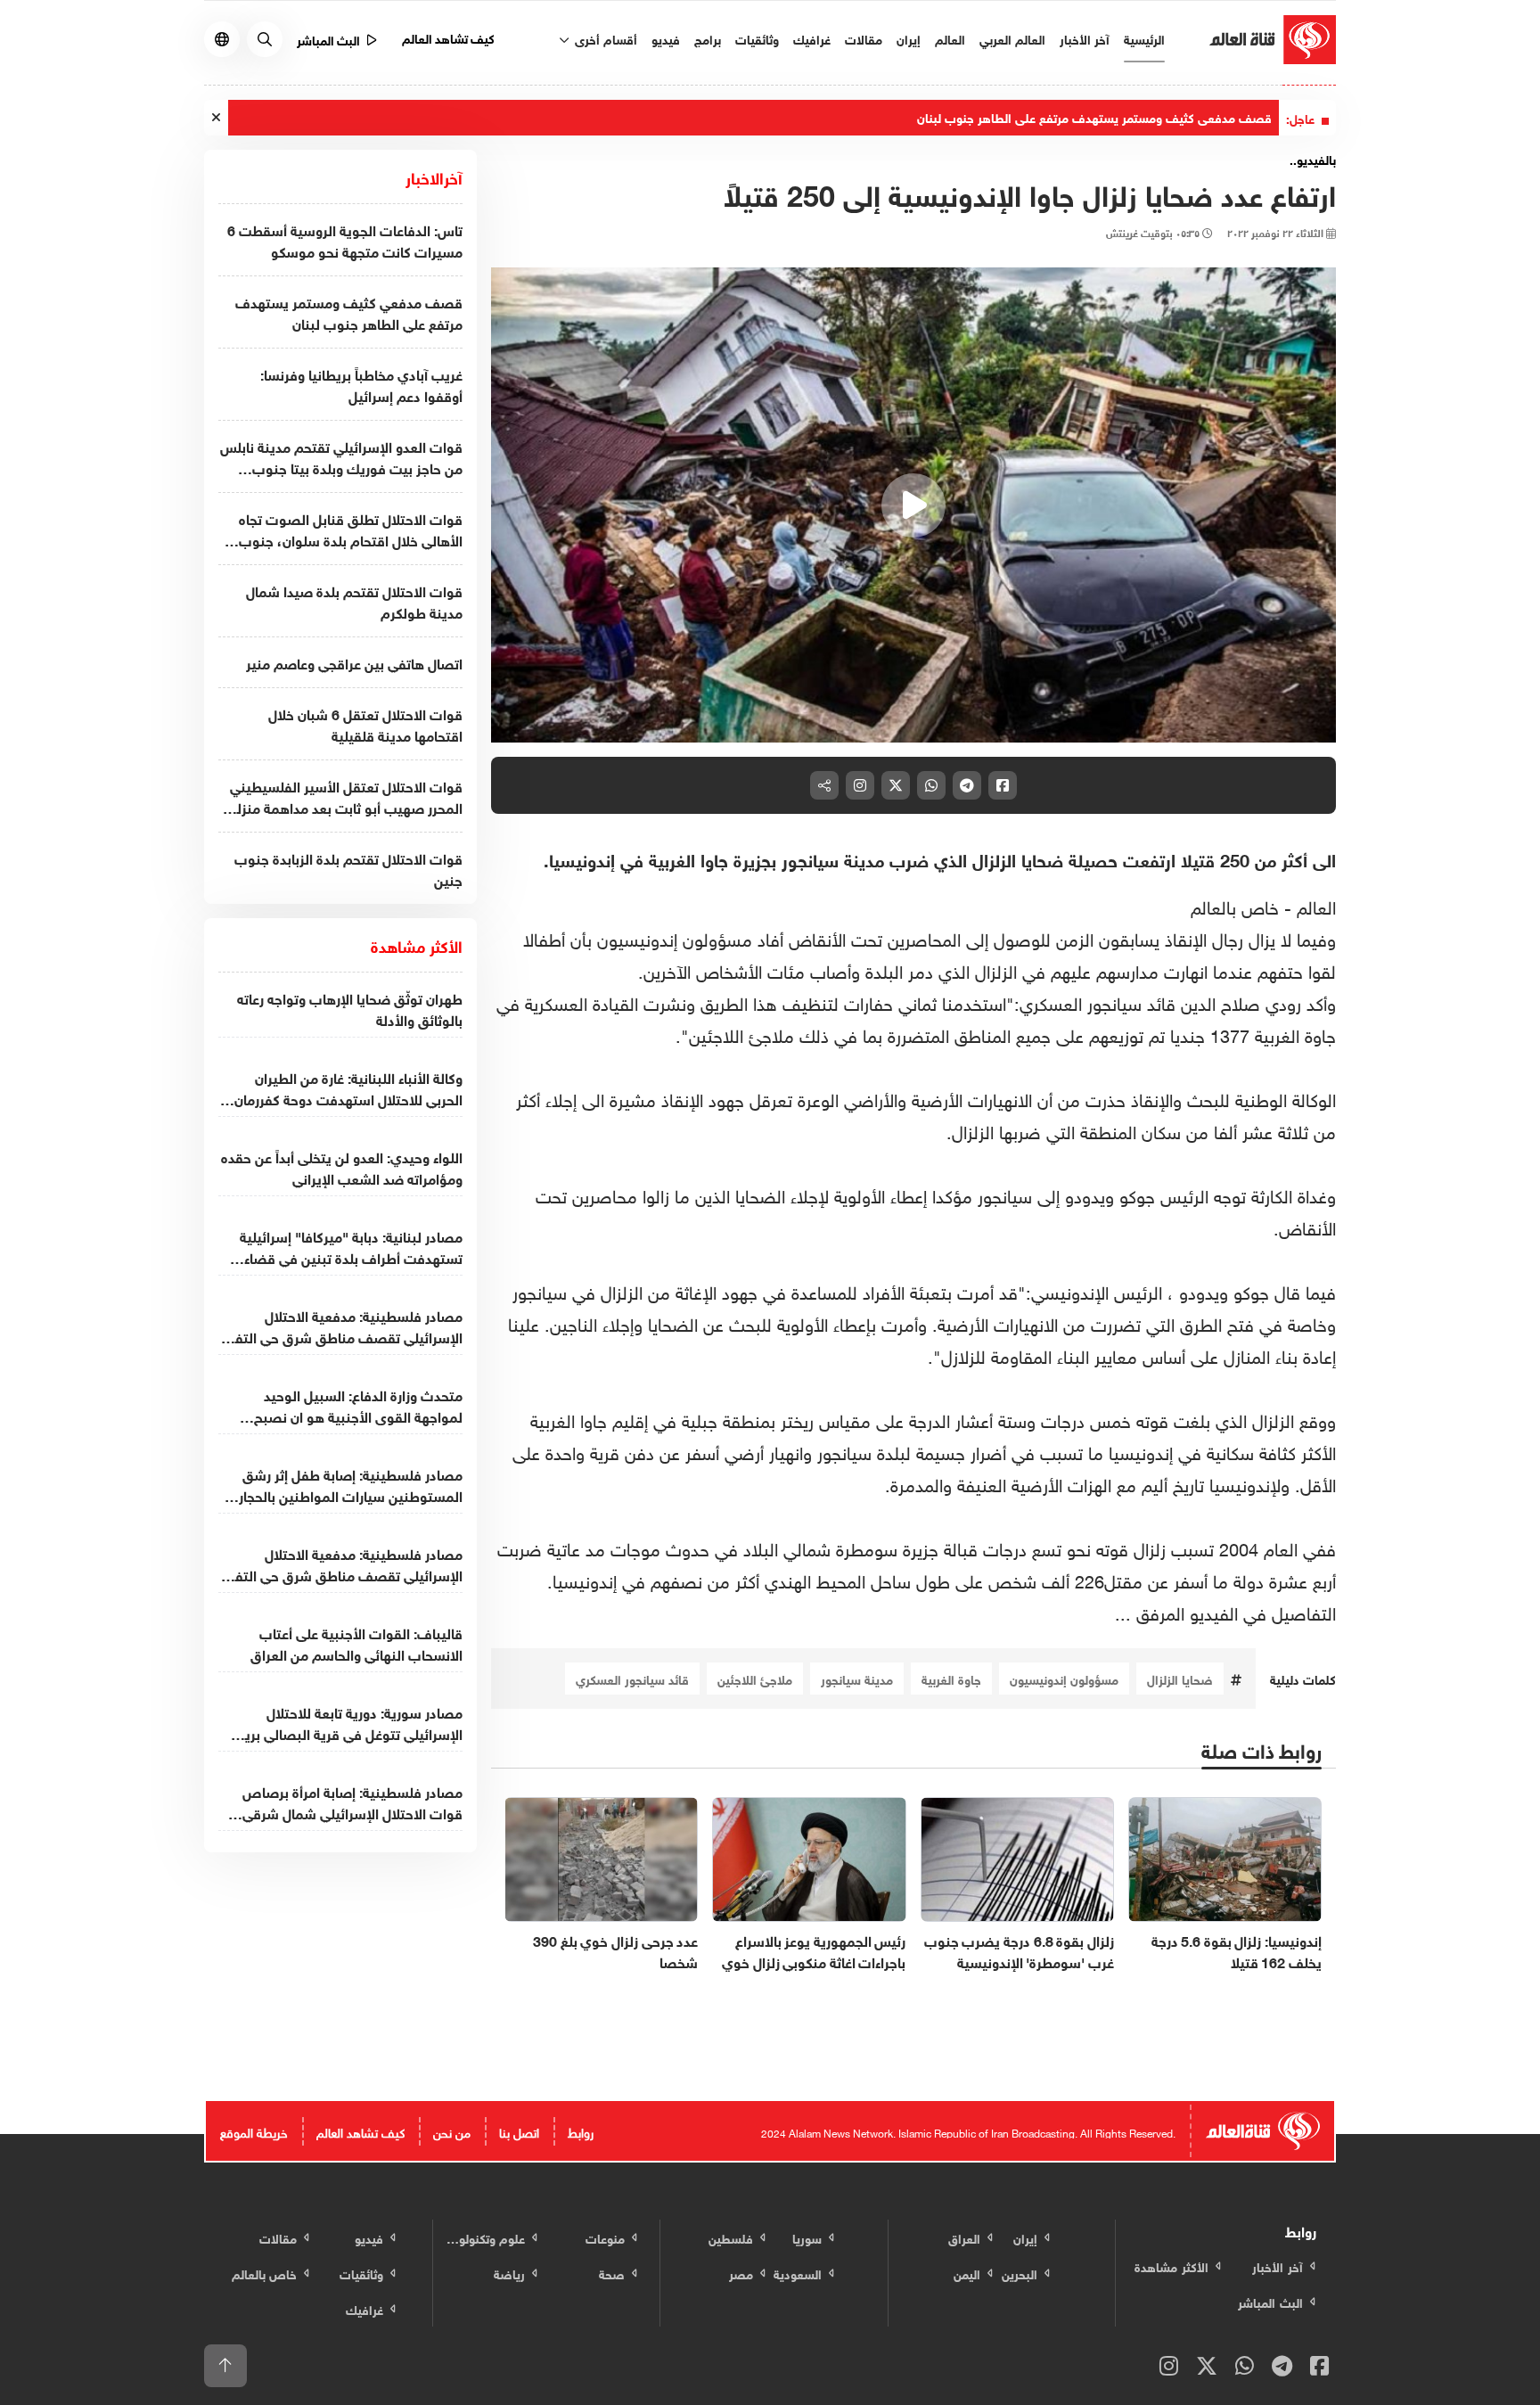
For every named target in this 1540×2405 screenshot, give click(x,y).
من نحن (452, 2131)
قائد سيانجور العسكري (632, 1678)
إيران (909, 38)
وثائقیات (757, 38)
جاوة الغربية (951, 1678)
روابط (581, 2131)
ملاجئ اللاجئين (755, 1678)
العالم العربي (1012, 38)
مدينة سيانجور (857, 1678)
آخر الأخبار (1085, 38)
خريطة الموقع (254, 2131)
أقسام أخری (604, 38)
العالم (950, 38)
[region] (914, 505)
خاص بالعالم (1237, 905)
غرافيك (812, 38)
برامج (708, 38)
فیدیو (666, 38)
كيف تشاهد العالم (449, 37)
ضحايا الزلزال (1180, 1678)
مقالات (864, 38)
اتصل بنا (519, 2131)
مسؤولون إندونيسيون (1064, 1678)
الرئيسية (1144, 38)
